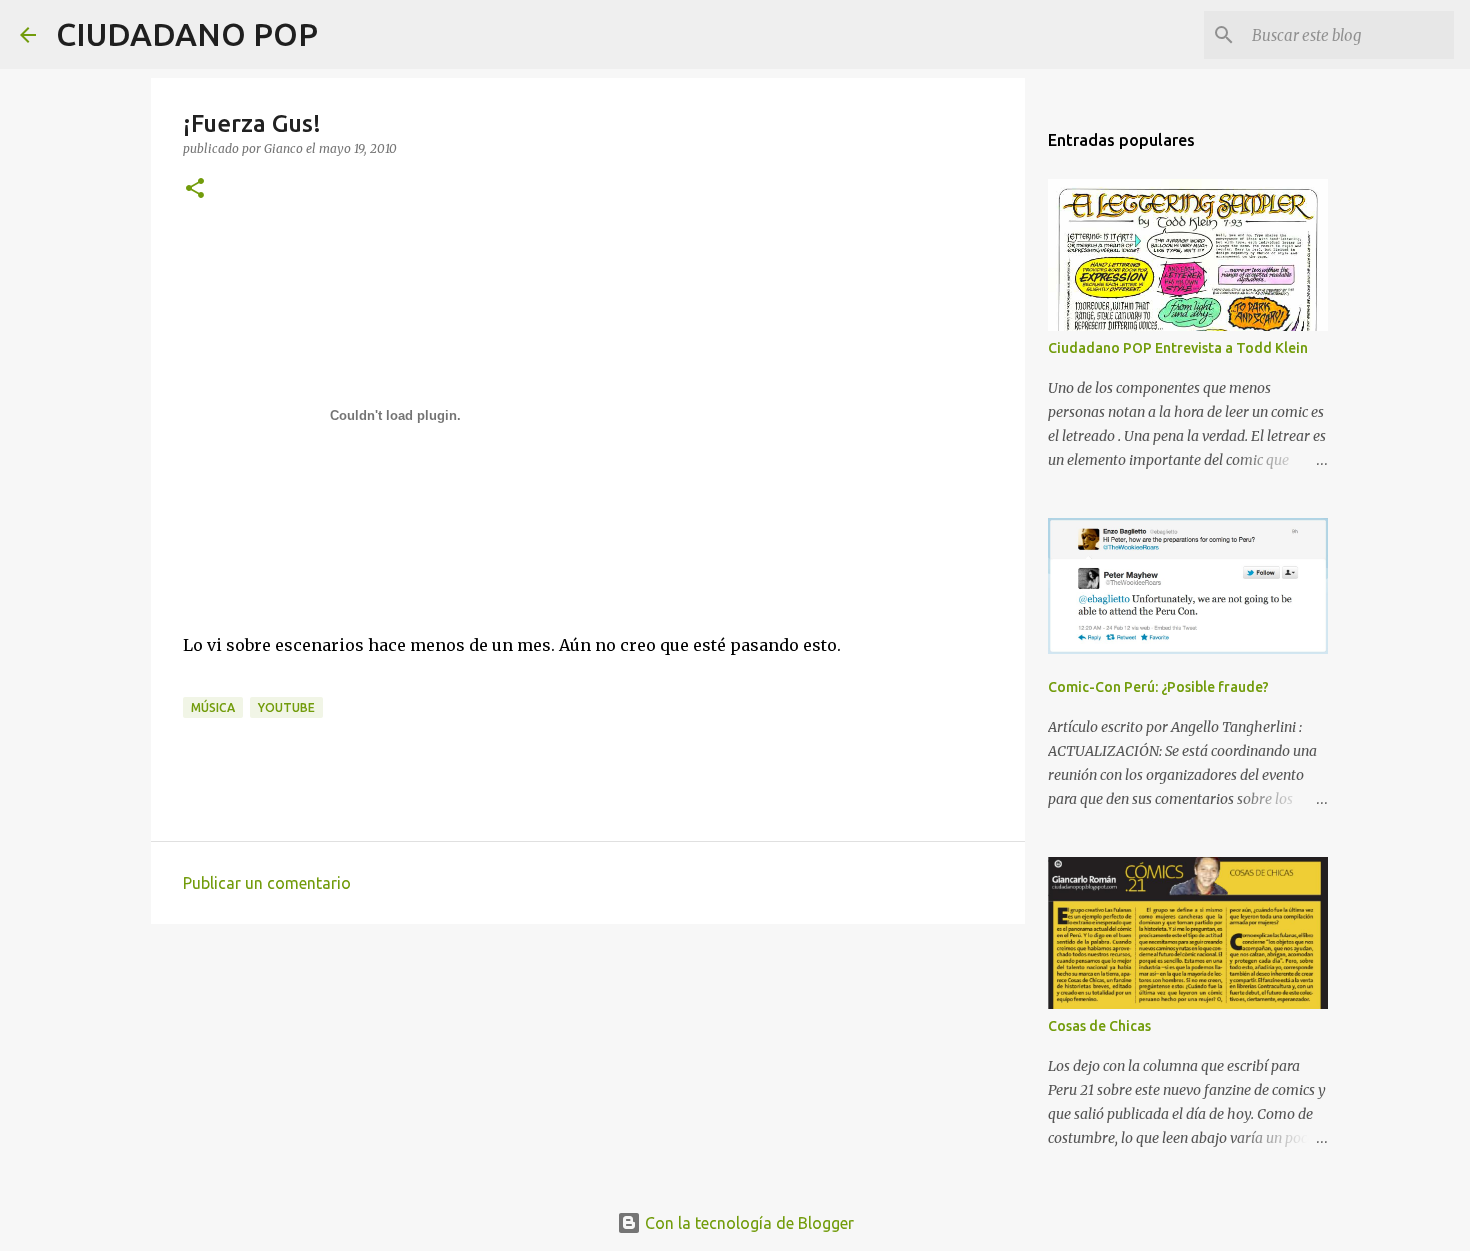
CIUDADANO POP (187, 34)
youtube (286, 707)
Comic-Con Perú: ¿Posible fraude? (1158, 687)
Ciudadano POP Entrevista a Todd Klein (1178, 348)
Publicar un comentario (267, 883)
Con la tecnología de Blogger (747, 1223)
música (213, 707)
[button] (195, 189)
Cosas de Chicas (1099, 1026)
